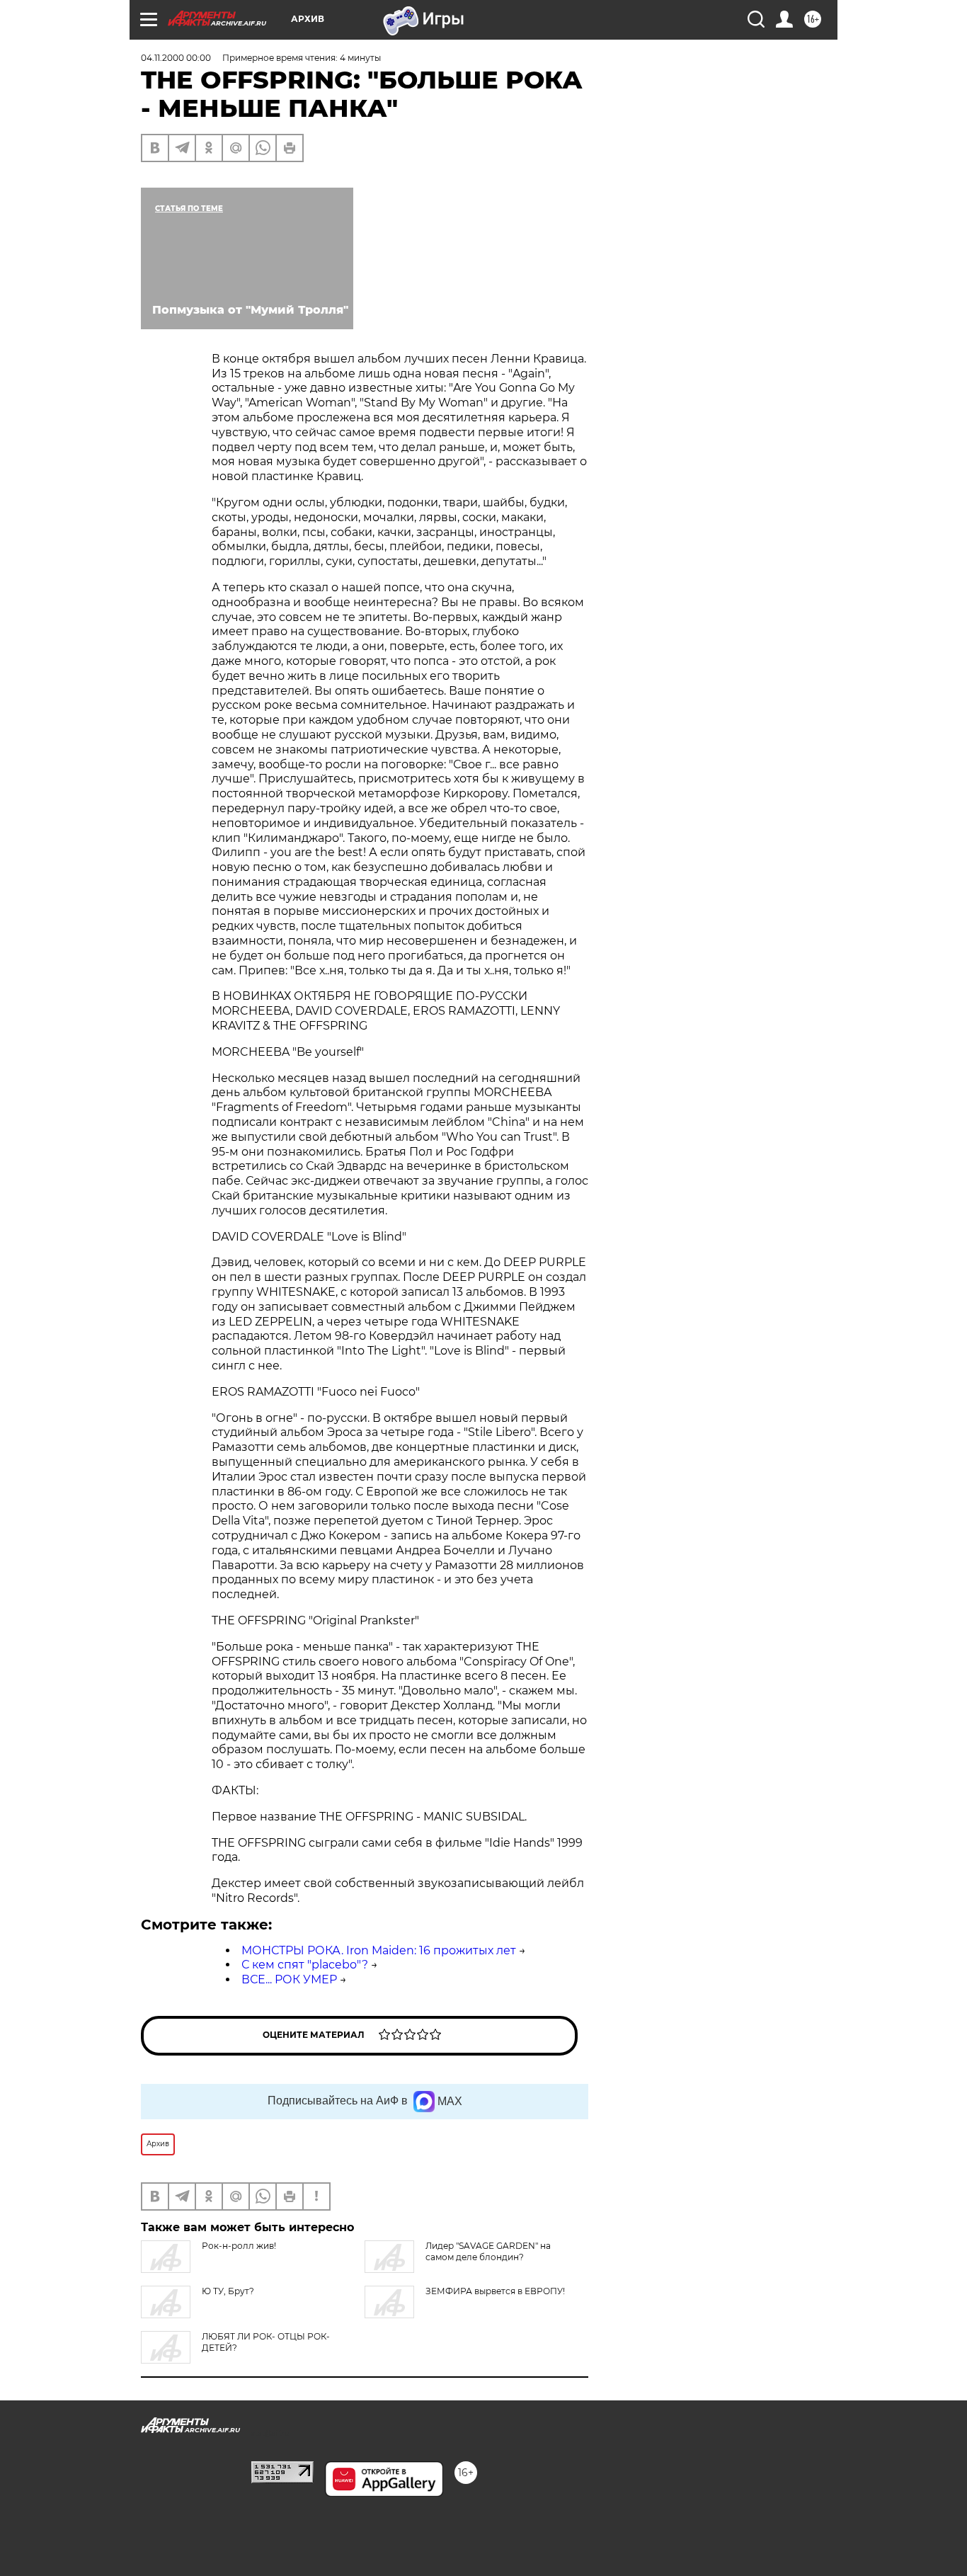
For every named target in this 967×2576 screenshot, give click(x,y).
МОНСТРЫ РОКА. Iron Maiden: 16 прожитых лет (379, 1950)
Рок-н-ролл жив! (239, 2246)
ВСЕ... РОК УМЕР (289, 1979)
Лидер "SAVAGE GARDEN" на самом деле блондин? (488, 2251)
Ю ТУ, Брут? (228, 2291)
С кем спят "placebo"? (305, 1965)
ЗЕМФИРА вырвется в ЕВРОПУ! (495, 2291)
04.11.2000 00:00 (176, 58)
